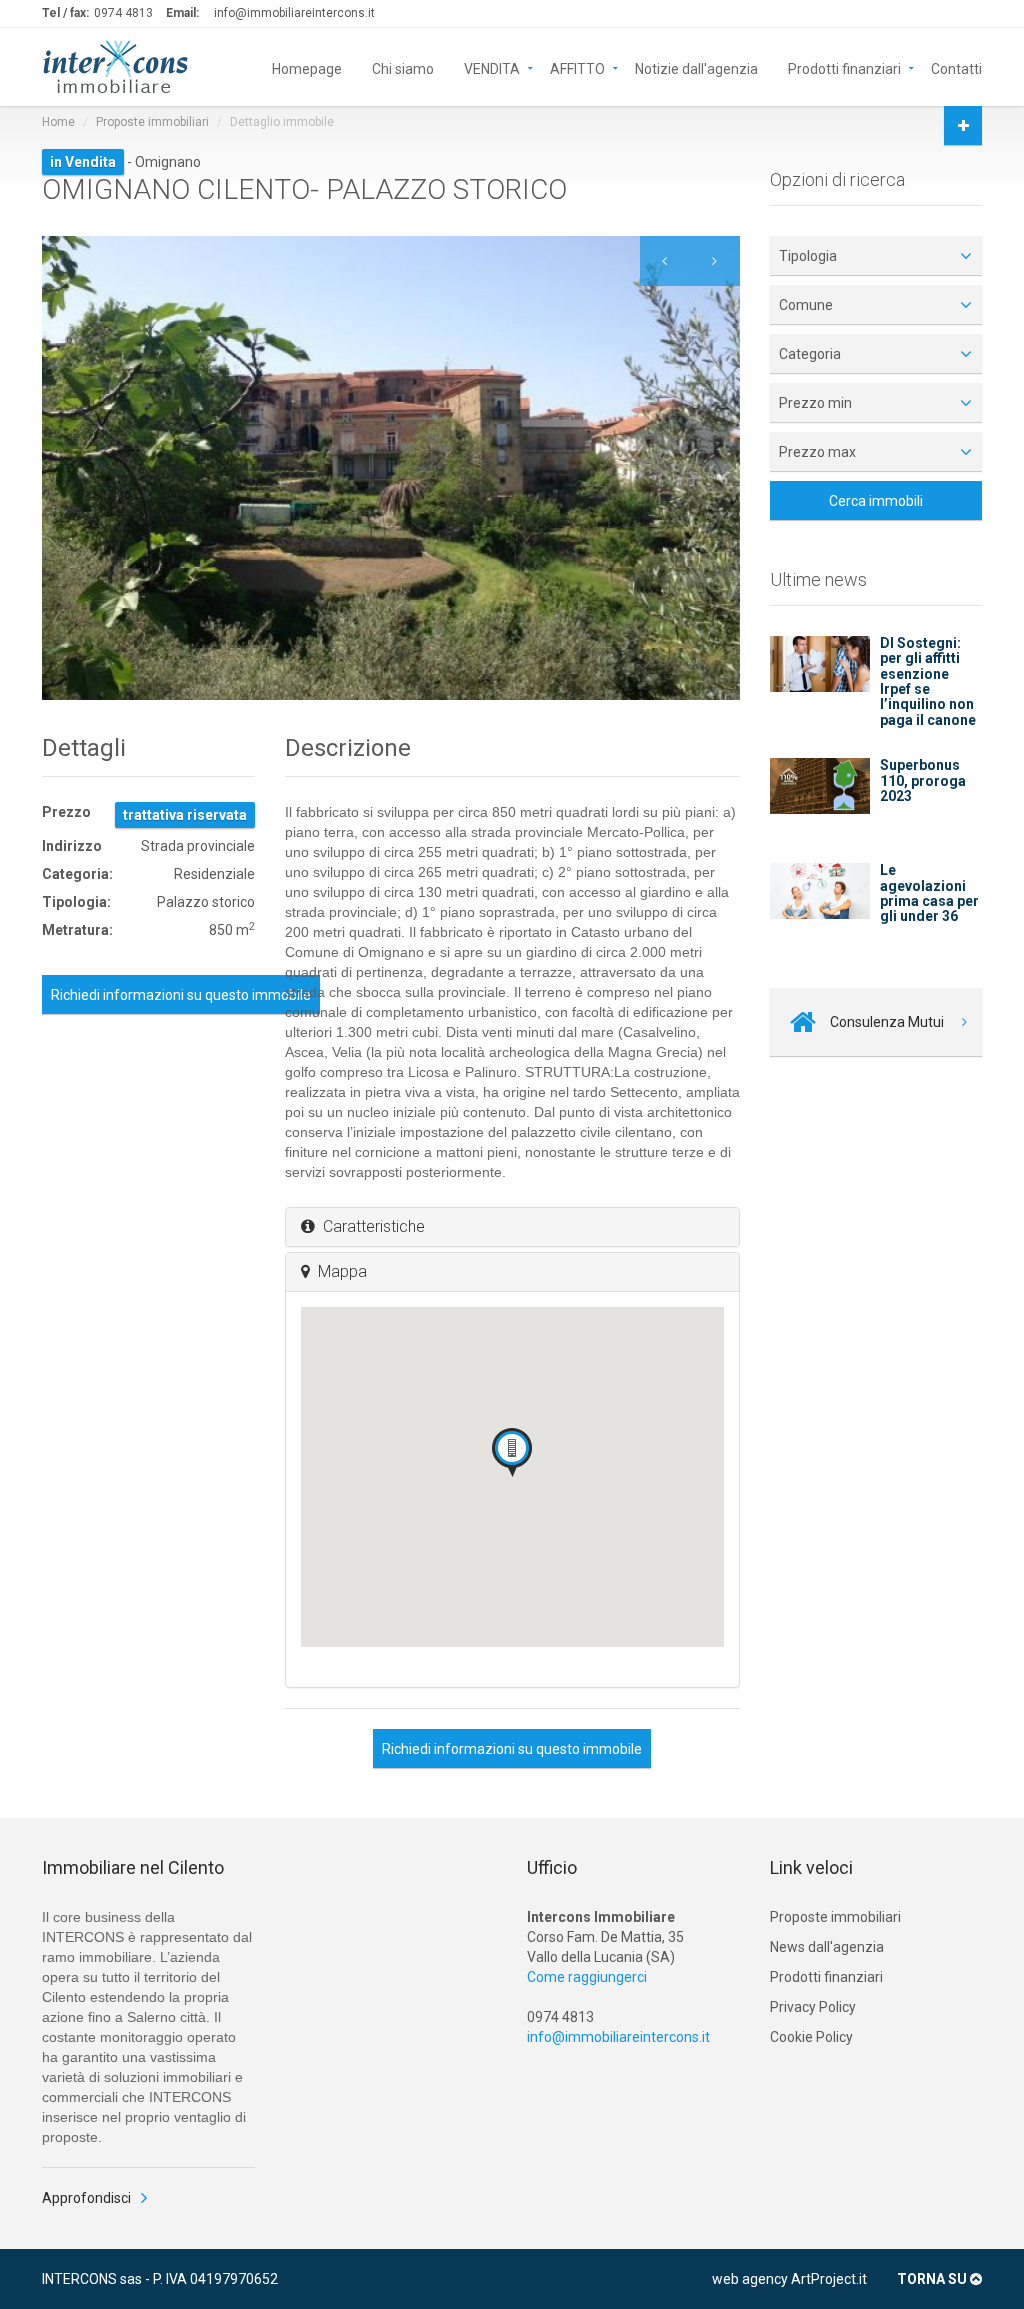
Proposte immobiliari (152, 122)
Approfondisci (86, 2198)
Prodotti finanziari (844, 67)
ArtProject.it (829, 2279)
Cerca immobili (876, 501)
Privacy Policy (813, 2007)
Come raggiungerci (587, 1977)
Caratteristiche (370, 1226)
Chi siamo (403, 67)
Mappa (338, 1271)
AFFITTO (577, 67)
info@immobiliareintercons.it (294, 13)
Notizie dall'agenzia (696, 67)
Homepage (307, 67)
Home (58, 122)
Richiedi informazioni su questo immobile (181, 995)
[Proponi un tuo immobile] (963, 125)
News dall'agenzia (827, 1947)
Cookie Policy (811, 2037)
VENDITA (492, 67)
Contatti (956, 67)
